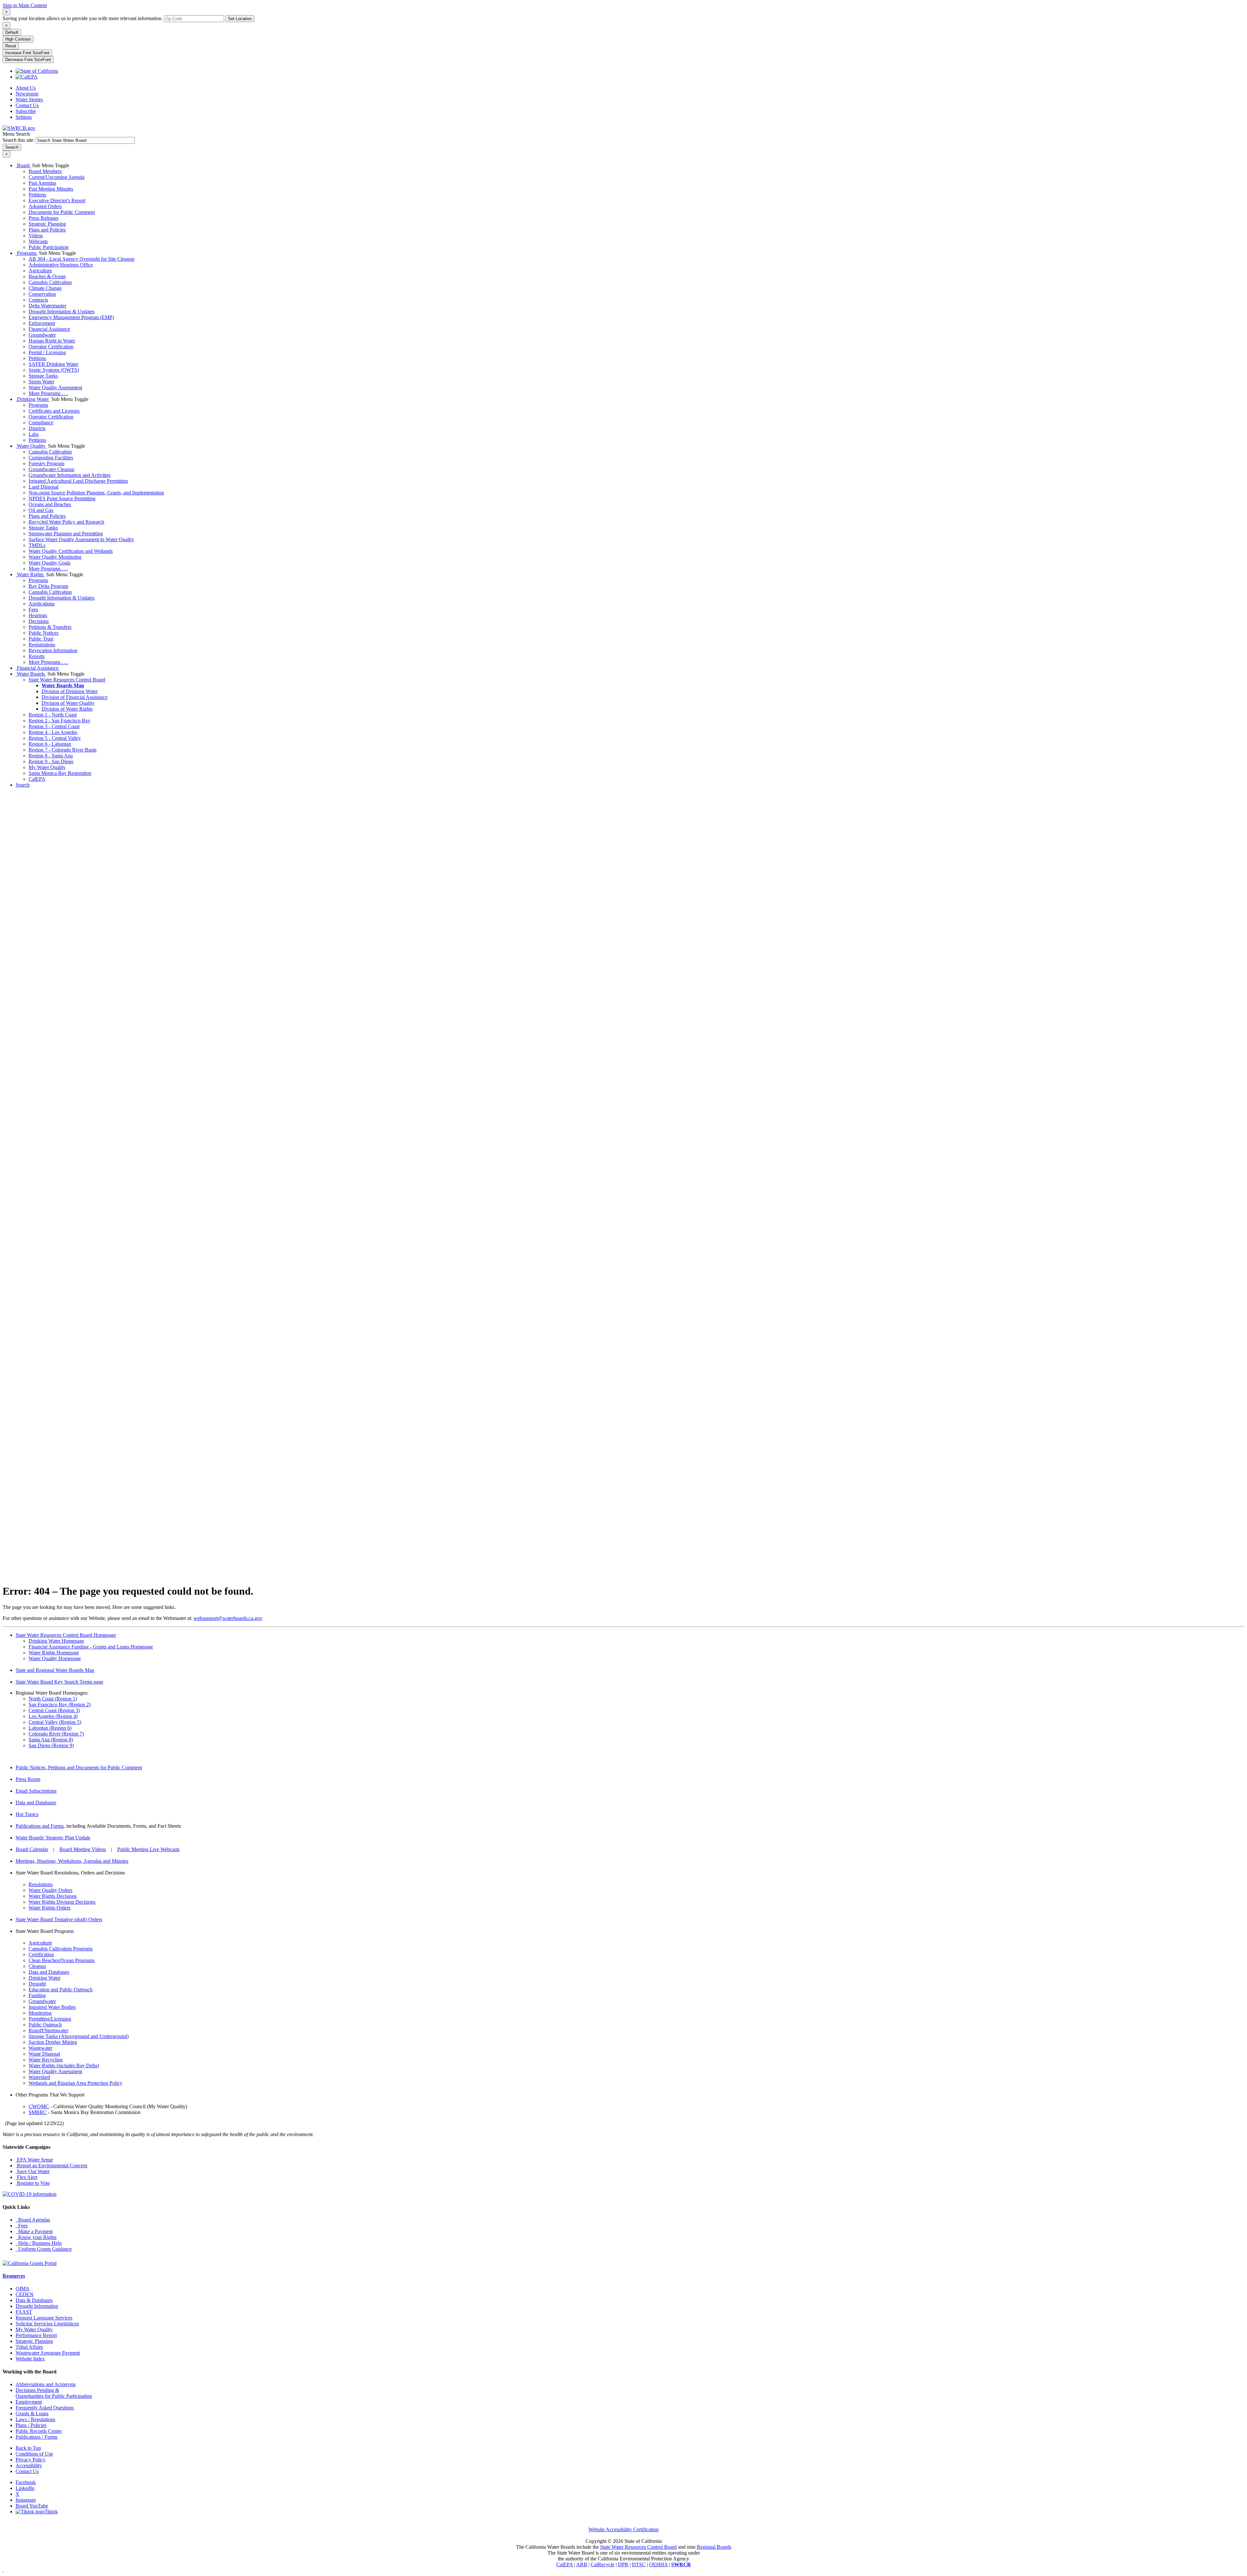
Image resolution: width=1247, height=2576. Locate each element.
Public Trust (41, 639)
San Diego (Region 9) (51, 1745)
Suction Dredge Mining (53, 2042)
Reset (11, 46)
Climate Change (45, 288)
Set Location (240, 19)
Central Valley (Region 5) (55, 1722)
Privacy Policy (31, 2460)
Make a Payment (34, 2231)
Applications (42, 604)
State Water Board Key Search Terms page (59, 1682)
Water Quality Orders (50, 1890)
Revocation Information (53, 650)
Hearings (38, 615)
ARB (582, 2564)
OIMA (23, 2289)
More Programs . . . (48, 393)
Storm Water (41, 382)
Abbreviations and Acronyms (46, 2384)
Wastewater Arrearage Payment (48, 2353)
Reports (37, 656)
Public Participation (49, 247)
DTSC (639, 2564)
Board (23, 165)
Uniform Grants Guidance (44, 2249)
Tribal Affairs (29, 2347)
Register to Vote (33, 2183)
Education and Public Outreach (61, 1990)
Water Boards (31, 674)
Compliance (41, 423)
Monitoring (40, 2013)
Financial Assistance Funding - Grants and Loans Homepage (91, 1647)
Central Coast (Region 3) (54, 1710)
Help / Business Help (39, 2243)
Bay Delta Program (48, 586)
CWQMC (39, 2106)
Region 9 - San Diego (51, 761)
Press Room (28, 1779)
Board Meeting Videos (83, 1849)
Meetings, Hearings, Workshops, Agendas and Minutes (72, 1861)
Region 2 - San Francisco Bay (59, 721)
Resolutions (41, 1884)
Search (23, 785)
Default (12, 32)
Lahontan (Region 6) (50, 1728)
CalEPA (37, 779)
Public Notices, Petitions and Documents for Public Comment (79, 1767)
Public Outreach (45, 2025)
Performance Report (36, 2335)
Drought (37, 1984)
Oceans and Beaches (50, 504)
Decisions (39, 621)
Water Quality (31, 446)
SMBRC (38, 2112)
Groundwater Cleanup (51, 469)
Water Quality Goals (50, 563)
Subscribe (26, 111)
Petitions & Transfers (50, 627)
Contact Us (27, 105)
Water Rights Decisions (53, 1896)
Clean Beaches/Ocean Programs (62, 1960)
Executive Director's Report (57, 200)
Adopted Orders (45, 206)
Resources (14, 2276)
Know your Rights (36, 2237)
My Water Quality (47, 767)
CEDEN (25, 2294)
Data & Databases (34, 2300)
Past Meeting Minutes (51, 189)
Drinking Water (33, 399)
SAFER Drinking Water (53, 364)
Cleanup (37, 1966)
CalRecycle (603, 2564)
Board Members (45, 171)
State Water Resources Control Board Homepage (66, 1635)
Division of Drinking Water (70, 691)
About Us (26, 88)
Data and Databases (36, 1803)
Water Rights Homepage (54, 1653)
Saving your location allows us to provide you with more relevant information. (83, 18)
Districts (37, 428)
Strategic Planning (47, 224)
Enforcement (42, 323)
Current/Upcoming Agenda (57, 177)
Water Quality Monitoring (55, 557)
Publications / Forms (37, 2437)
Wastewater (40, 2048)
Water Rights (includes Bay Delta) (64, 2066)
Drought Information (37, 2306)
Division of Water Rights (67, 709)
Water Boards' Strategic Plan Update (53, 1838)
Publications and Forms (40, 1826)
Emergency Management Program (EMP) (71, 317)
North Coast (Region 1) (53, 1699)
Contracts (38, 300)
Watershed (39, 2077)
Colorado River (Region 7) (56, 1734)
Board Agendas (33, 2220)
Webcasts (38, 241)
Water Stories (29, 100)
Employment (29, 2402)
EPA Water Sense (34, 2160)
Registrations (42, 645)
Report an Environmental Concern (51, 2165)
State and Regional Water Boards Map (55, 1670)
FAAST (24, 2312)
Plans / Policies (31, 2425)
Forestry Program (46, 463)
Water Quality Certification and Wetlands (71, 551)
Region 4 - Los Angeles (53, 732)
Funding (37, 1995)
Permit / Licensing (47, 352)
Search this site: (19, 140)
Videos (36, 236)
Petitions (37, 195)
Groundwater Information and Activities (69, 475)
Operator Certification (51, 347)
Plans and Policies (47, 230)
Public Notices (44, 633)
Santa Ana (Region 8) (51, 1740)
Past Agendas (42, 183)
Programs (27, 253)
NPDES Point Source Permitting (62, 498)
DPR (623, 2564)
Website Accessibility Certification (623, 2529)
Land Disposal (44, 487)
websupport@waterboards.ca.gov (228, 1618)
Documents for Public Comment (62, 212)
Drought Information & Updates (62, 311)
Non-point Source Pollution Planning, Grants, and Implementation (96, 493)
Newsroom (27, 94)
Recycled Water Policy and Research (66, 522)
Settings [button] (24, 117)
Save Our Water (33, 2171)
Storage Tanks (43, 376)
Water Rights (30, 574)
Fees (33, 610)
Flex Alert (26, 2177)
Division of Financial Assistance (75, 697)
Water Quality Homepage (55, 1658)
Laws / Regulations (35, 2419)
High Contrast (18, 39)
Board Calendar (32, 1849)
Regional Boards (714, 2547)
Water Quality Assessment (55, 387)
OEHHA (658, 2564)
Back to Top (28, 2448)
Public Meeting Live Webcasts (148, 1849)
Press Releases (44, 218)
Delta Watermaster (47, 306)
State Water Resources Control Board (67, 680)
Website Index (30, 2359)
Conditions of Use (34, 2454)
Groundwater (42, 335)
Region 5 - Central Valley (55, 738)
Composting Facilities (51, 458)
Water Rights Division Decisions (62, 1902)
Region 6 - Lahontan (50, 744)
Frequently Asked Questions (45, 2408)
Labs (34, 434)
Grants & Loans (32, 2414)
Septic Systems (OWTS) (54, 370)
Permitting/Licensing (50, 2019)
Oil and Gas (41, 510)
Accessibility (29, 2465)
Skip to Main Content (25, 5)
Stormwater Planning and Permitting (66, 534)
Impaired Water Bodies (52, 2007)
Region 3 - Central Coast (54, 726)
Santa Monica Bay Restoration (60, 773)
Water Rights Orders (50, 1908)
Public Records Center (39, 2431)
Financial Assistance (49, 329)
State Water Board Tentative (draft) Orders (59, 1919)
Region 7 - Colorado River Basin (63, 750)
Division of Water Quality (68, 703)
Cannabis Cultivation (50, 282)
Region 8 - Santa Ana (51, 756)
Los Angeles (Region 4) (53, 1716)
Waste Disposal (44, 2054)
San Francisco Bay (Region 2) (60, 1705)
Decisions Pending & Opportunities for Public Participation (54, 2393)
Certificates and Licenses (54, 411)
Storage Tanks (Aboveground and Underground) (79, 2036)
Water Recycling (46, 2060)
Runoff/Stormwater (48, 2030)
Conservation (42, 294)
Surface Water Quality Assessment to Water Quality (81, 539)
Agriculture (40, 271)
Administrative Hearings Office (61, 265)
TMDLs (37, 545)
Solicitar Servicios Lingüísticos (47, 2324)
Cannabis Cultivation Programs (61, 1949)
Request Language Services (44, 2318)
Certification (41, 1954)
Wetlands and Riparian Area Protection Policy (76, 2083)
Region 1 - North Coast (53, 715)
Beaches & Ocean (47, 276)
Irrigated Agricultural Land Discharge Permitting (78, 481)
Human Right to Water (52, 341)
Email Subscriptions (36, 1791)
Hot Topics (27, 1814)
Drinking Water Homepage (56, 1641)
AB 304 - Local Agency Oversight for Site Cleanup (82, 259)
